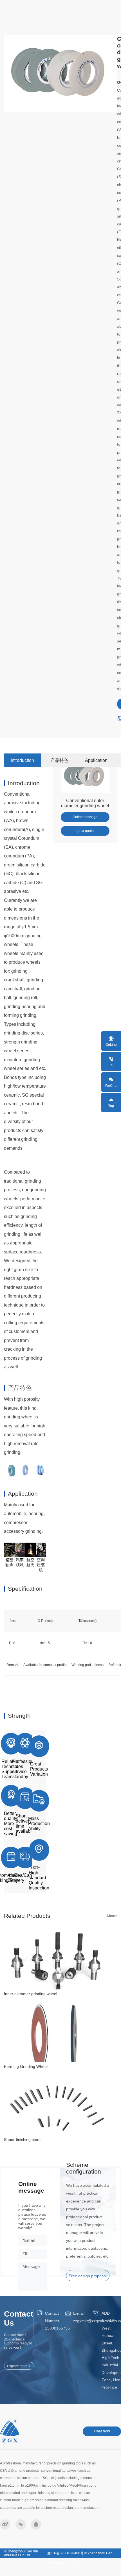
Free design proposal (88, 2276)
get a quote (85, 831)
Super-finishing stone (23, 2140)
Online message (85, 817)
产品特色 (59, 760)
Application (96, 760)
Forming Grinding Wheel (26, 2066)
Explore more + (19, 2366)
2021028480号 (72, 2553)
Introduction (22, 760)
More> (112, 1916)
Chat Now (102, 2431)
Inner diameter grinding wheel (31, 1994)
